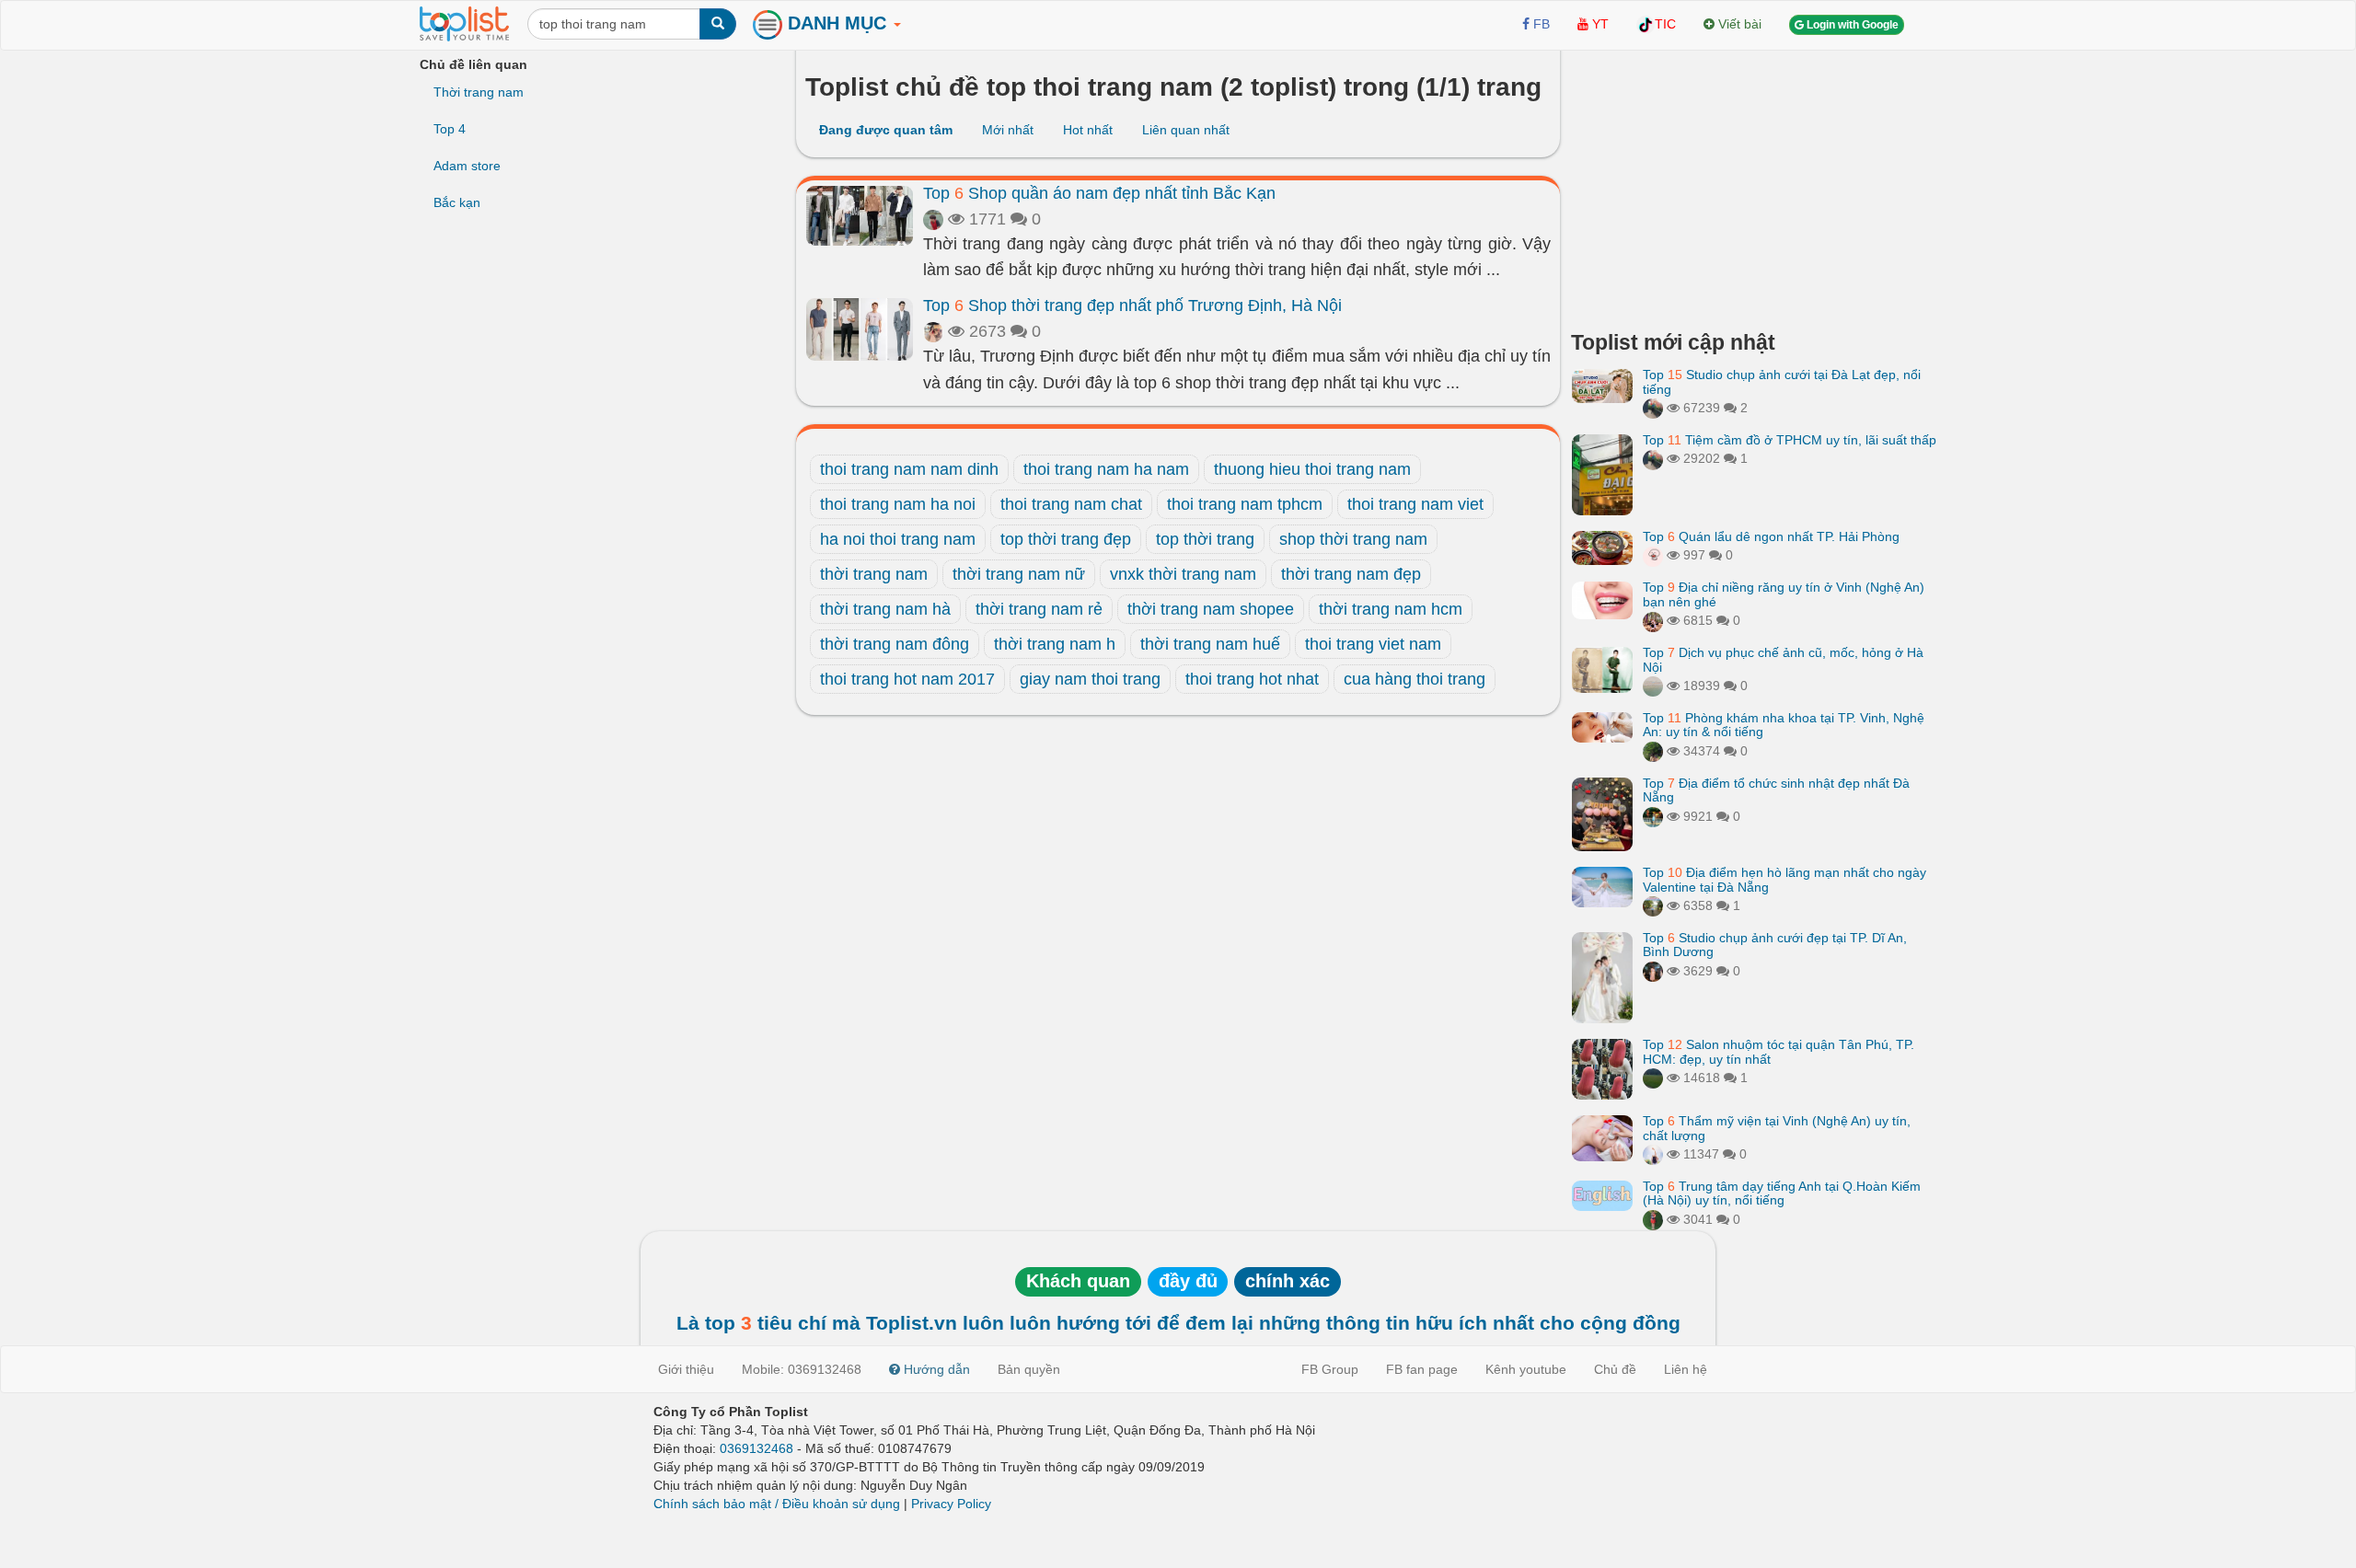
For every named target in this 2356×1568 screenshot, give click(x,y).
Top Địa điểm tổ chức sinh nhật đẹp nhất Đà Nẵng (1776, 790)
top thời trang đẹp (1066, 539)
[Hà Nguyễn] (1653, 1078)
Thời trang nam (479, 92)
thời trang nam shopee (1211, 609)
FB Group (1330, 1369)
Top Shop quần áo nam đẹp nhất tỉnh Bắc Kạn (1099, 193)
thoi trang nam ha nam (1106, 469)
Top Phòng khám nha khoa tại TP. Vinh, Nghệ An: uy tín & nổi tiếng (1784, 725)
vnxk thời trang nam (1183, 574)
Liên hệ (1686, 1369)
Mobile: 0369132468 (802, 1369)
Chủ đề (1615, 1369)
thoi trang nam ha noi (898, 504)
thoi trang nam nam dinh (909, 469)
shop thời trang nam (1353, 539)
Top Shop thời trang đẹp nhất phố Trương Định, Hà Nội (1132, 306)
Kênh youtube (1526, 1369)
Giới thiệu (686, 1369)
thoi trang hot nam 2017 (907, 679)
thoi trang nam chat (1071, 504)
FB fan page (1422, 1369)
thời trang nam (874, 574)
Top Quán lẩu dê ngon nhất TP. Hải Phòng (1771, 536)
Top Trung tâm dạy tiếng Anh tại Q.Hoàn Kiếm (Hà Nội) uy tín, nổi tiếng (1782, 1193)
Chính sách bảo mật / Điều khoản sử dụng (777, 1504)
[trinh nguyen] (1653, 686)
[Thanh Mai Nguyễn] (1653, 816)
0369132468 (756, 1448)
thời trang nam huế (1210, 644)
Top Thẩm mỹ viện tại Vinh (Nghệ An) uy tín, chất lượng (1777, 1128)
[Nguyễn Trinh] (1653, 1154)
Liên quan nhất (1186, 130)
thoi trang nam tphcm (1245, 504)
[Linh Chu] (933, 331)
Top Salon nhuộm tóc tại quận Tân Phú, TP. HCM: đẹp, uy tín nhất (1779, 1051)
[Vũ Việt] (1653, 408)
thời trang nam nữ (1019, 574)
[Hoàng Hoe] (1653, 905)
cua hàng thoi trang (1415, 679)
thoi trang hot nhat (1252, 679)
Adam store (467, 166)
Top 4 (450, 129)
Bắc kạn (457, 202)
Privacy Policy (951, 1504)
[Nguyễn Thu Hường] (1653, 620)
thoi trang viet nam (1373, 644)
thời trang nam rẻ (1039, 609)
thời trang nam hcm (1391, 609)
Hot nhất (1088, 130)
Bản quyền (1029, 1369)
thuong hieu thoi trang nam (1312, 469)
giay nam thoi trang (1090, 679)
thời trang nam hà (885, 609)
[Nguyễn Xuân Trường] (933, 219)
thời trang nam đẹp (1351, 574)
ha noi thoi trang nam (898, 539)
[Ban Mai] (1653, 1219)
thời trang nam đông (895, 644)
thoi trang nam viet (1415, 504)
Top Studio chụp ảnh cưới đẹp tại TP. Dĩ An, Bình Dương (1775, 945)
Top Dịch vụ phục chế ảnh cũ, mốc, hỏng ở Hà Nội (1783, 659)
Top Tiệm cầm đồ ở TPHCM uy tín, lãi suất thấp (1790, 440)
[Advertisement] (1754, 184)
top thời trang (1205, 539)
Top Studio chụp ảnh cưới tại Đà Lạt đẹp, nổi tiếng (1782, 381)
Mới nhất (1008, 130)
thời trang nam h (1055, 644)
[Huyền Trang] (1653, 971)
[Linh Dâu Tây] (1653, 751)
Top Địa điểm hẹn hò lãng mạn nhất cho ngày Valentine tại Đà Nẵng (1784, 879)
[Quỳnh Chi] (1653, 555)
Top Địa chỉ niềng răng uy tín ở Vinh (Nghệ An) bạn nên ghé (1784, 594)
